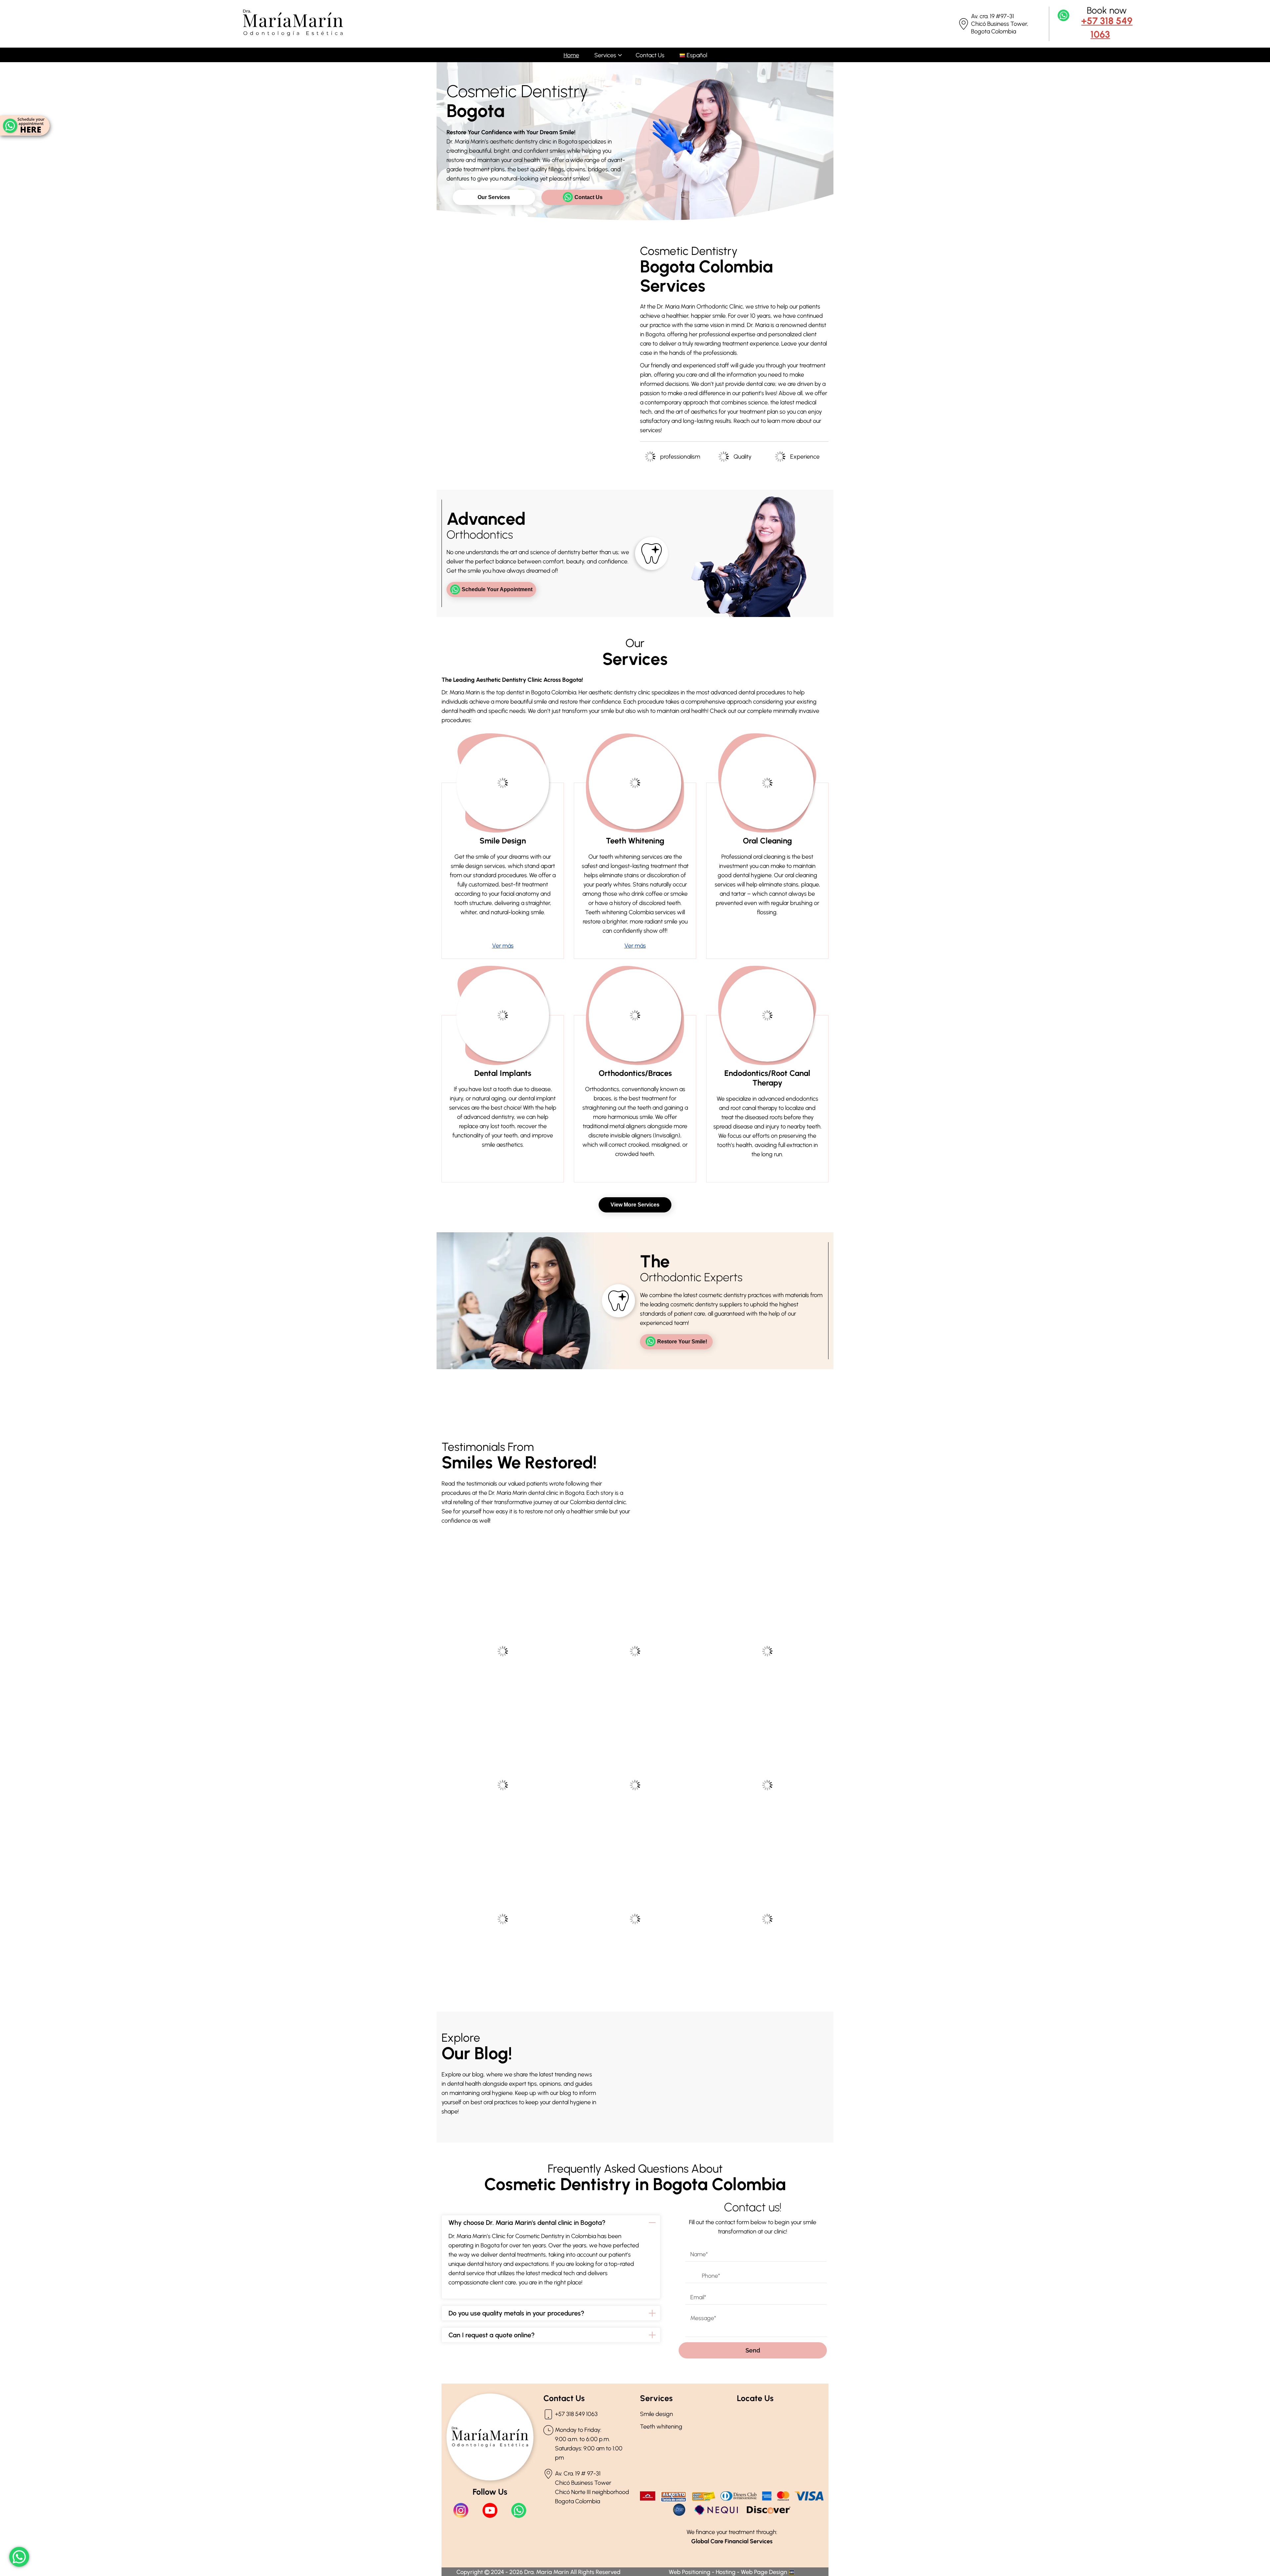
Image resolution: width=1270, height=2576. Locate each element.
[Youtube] (490, 2510)
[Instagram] (461, 2510)
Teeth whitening (661, 2427)
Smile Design (503, 841)
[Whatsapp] (519, 2510)
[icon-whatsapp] (19, 2557)
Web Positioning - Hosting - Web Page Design (729, 2572)
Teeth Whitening (635, 841)
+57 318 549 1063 (1107, 27)
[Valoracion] (25, 126)
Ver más (503, 946)
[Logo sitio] (293, 34)
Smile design (656, 2414)
